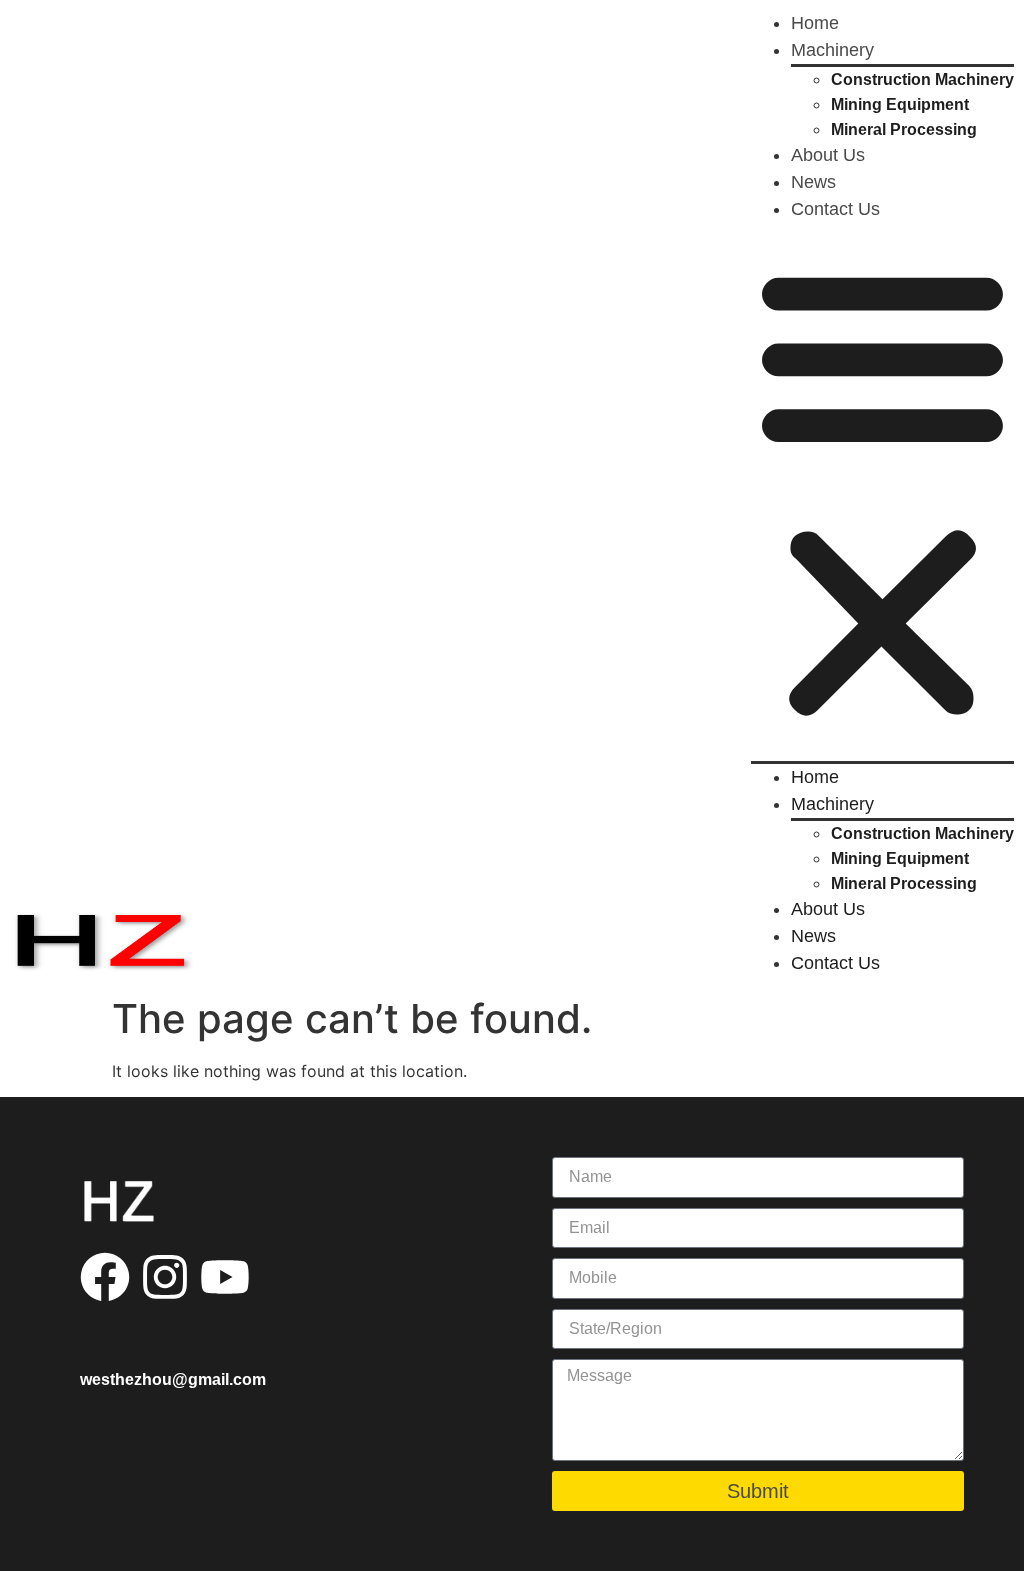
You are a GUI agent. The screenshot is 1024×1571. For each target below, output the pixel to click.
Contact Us (835, 209)
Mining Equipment (900, 104)
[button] (882, 492)
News (813, 182)
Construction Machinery (922, 79)
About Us (828, 155)
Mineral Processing (904, 129)
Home (815, 23)
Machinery (832, 50)
